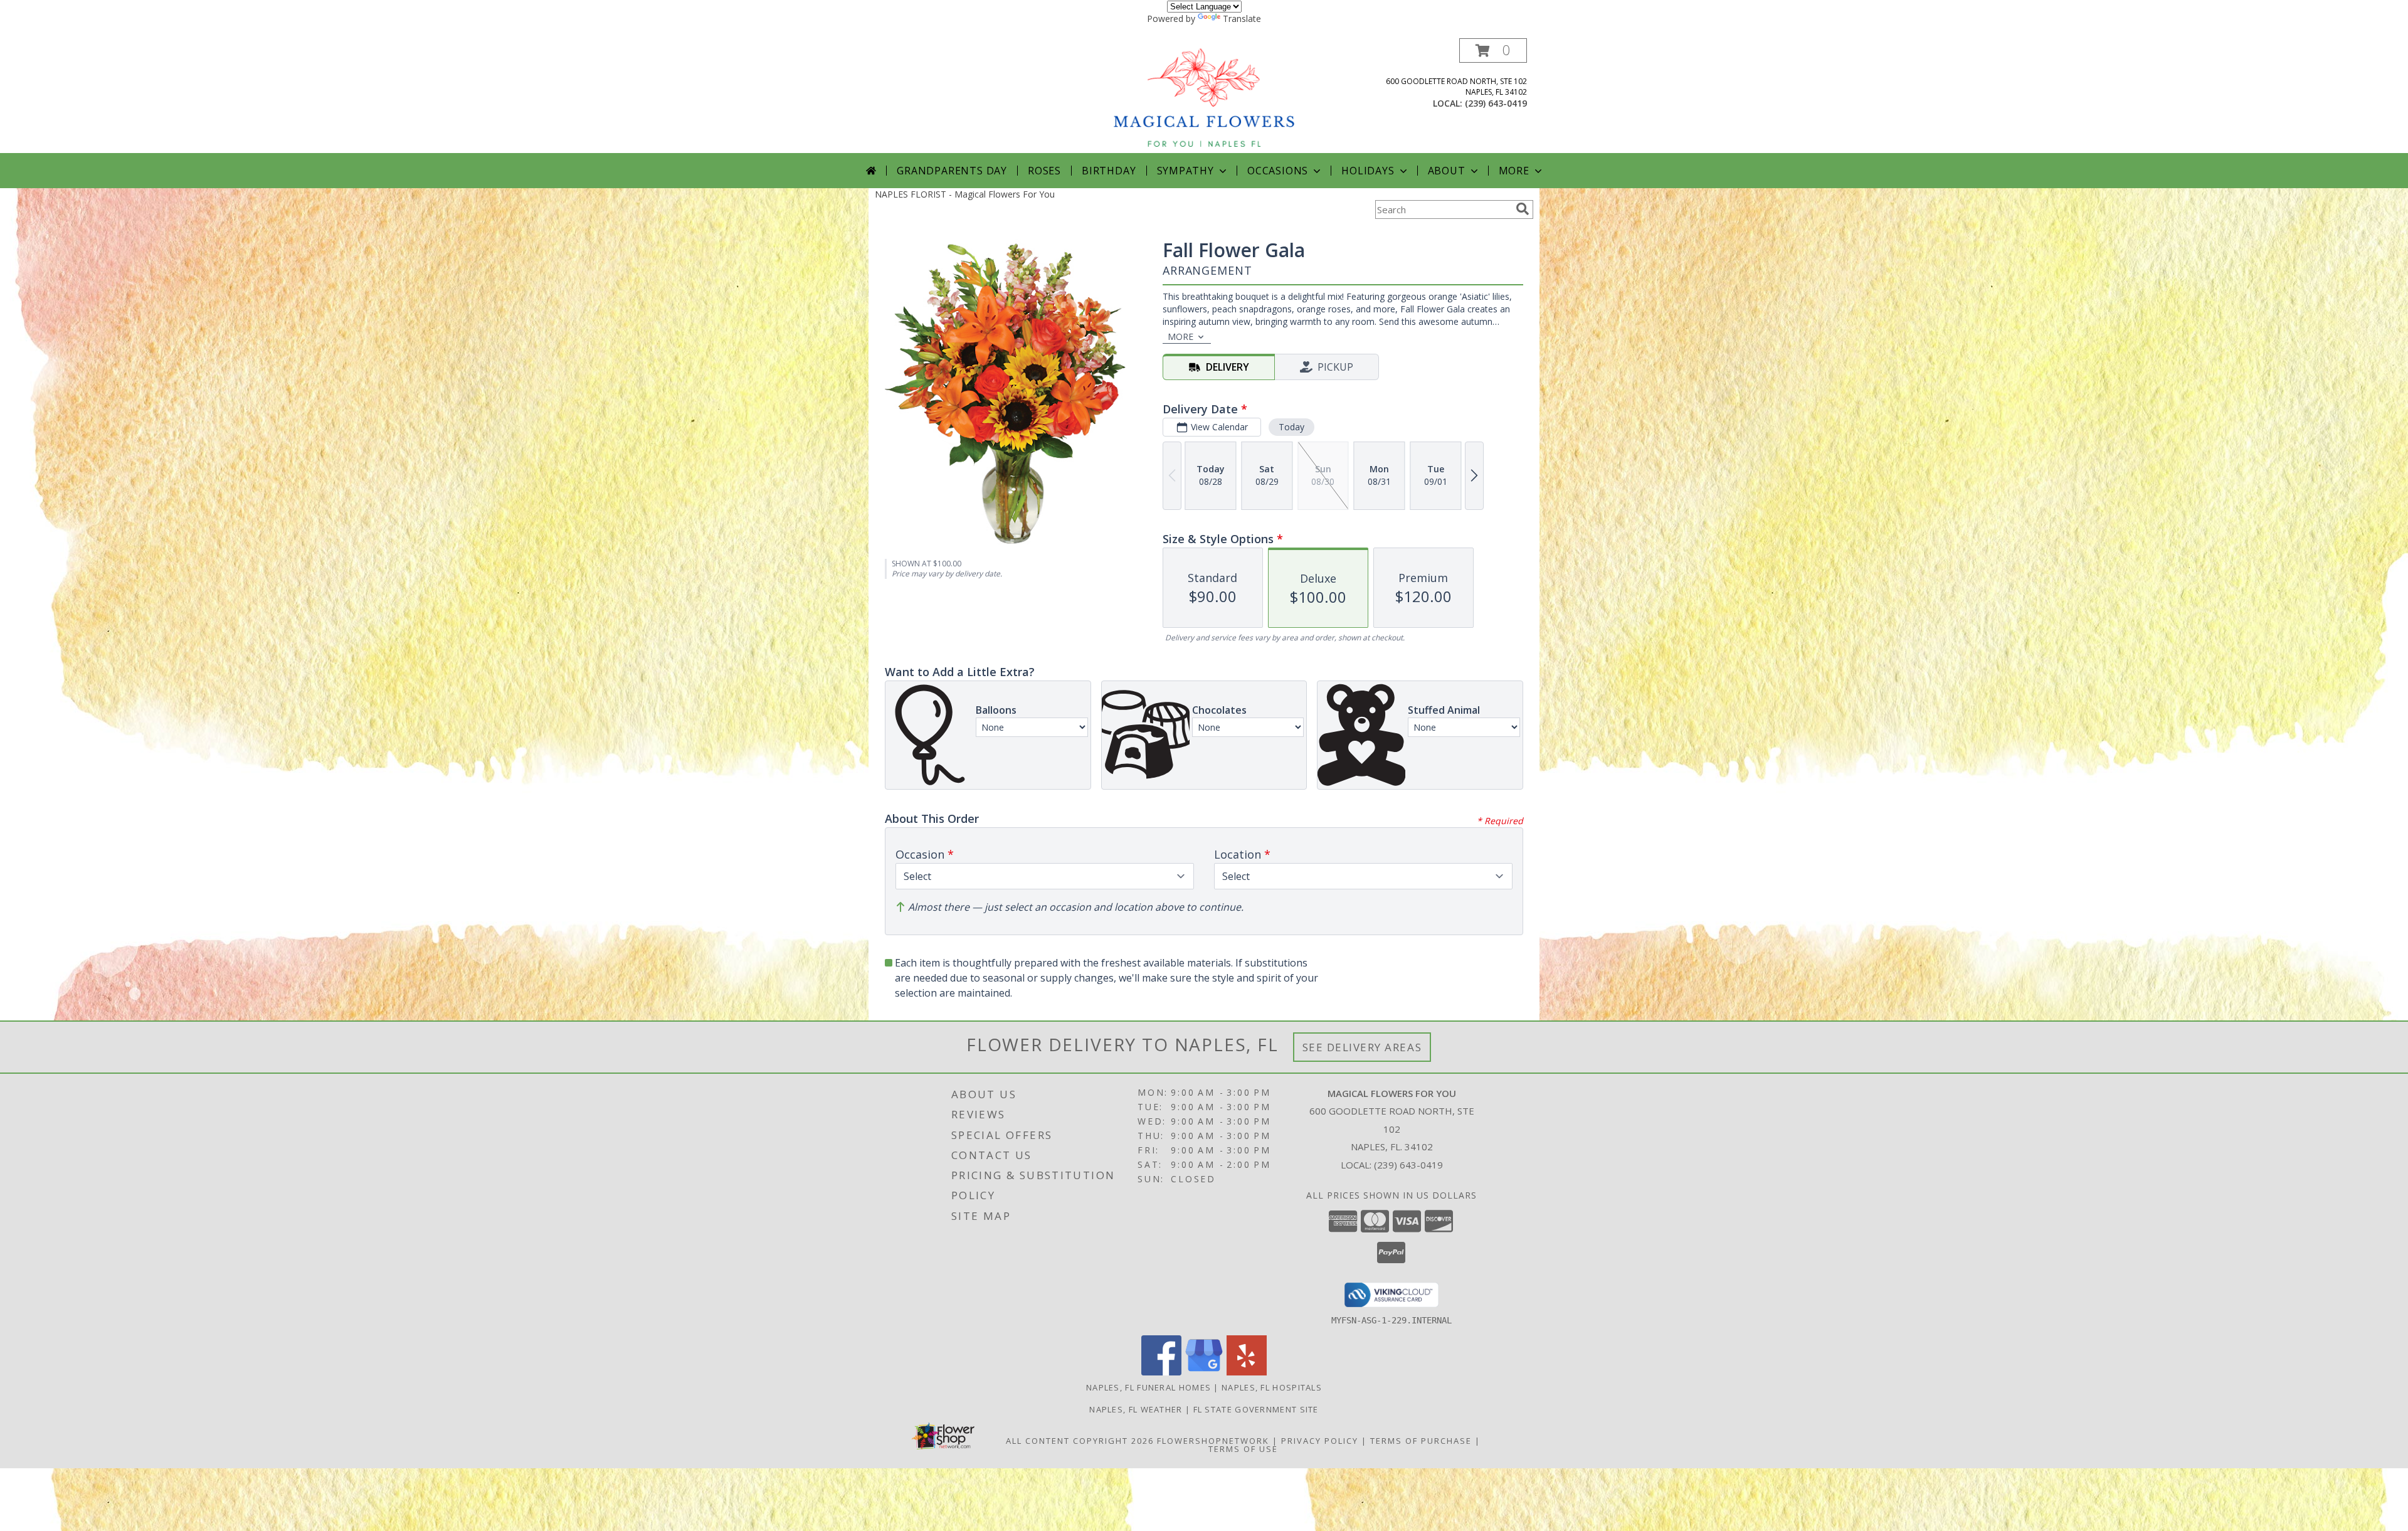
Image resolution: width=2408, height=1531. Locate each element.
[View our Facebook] (1161, 1372)
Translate (1242, 19)
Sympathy (1186, 171)
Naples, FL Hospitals (1272, 1387)
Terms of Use (1243, 1449)
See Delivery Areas (1362, 1047)
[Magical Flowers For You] (1205, 96)
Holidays (1368, 171)
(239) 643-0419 (1496, 103)
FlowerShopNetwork (1213, 1441)
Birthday (1109, 171)
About (1447, 171)
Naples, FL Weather (1136, 1409)
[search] (1523, 209)
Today (1291, 427)
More (1514, 171)
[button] (1493, 50)
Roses (1044, 171)
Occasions (1278, 171)
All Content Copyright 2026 (1080, 1441)
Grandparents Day (952, 171)
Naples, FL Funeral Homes (1149, 1387)
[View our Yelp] (1247, 1372)
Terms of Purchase (1421, 1441)
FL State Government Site (1256, 1409)
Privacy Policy (1320, 1441)
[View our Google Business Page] (1204, 1372)
